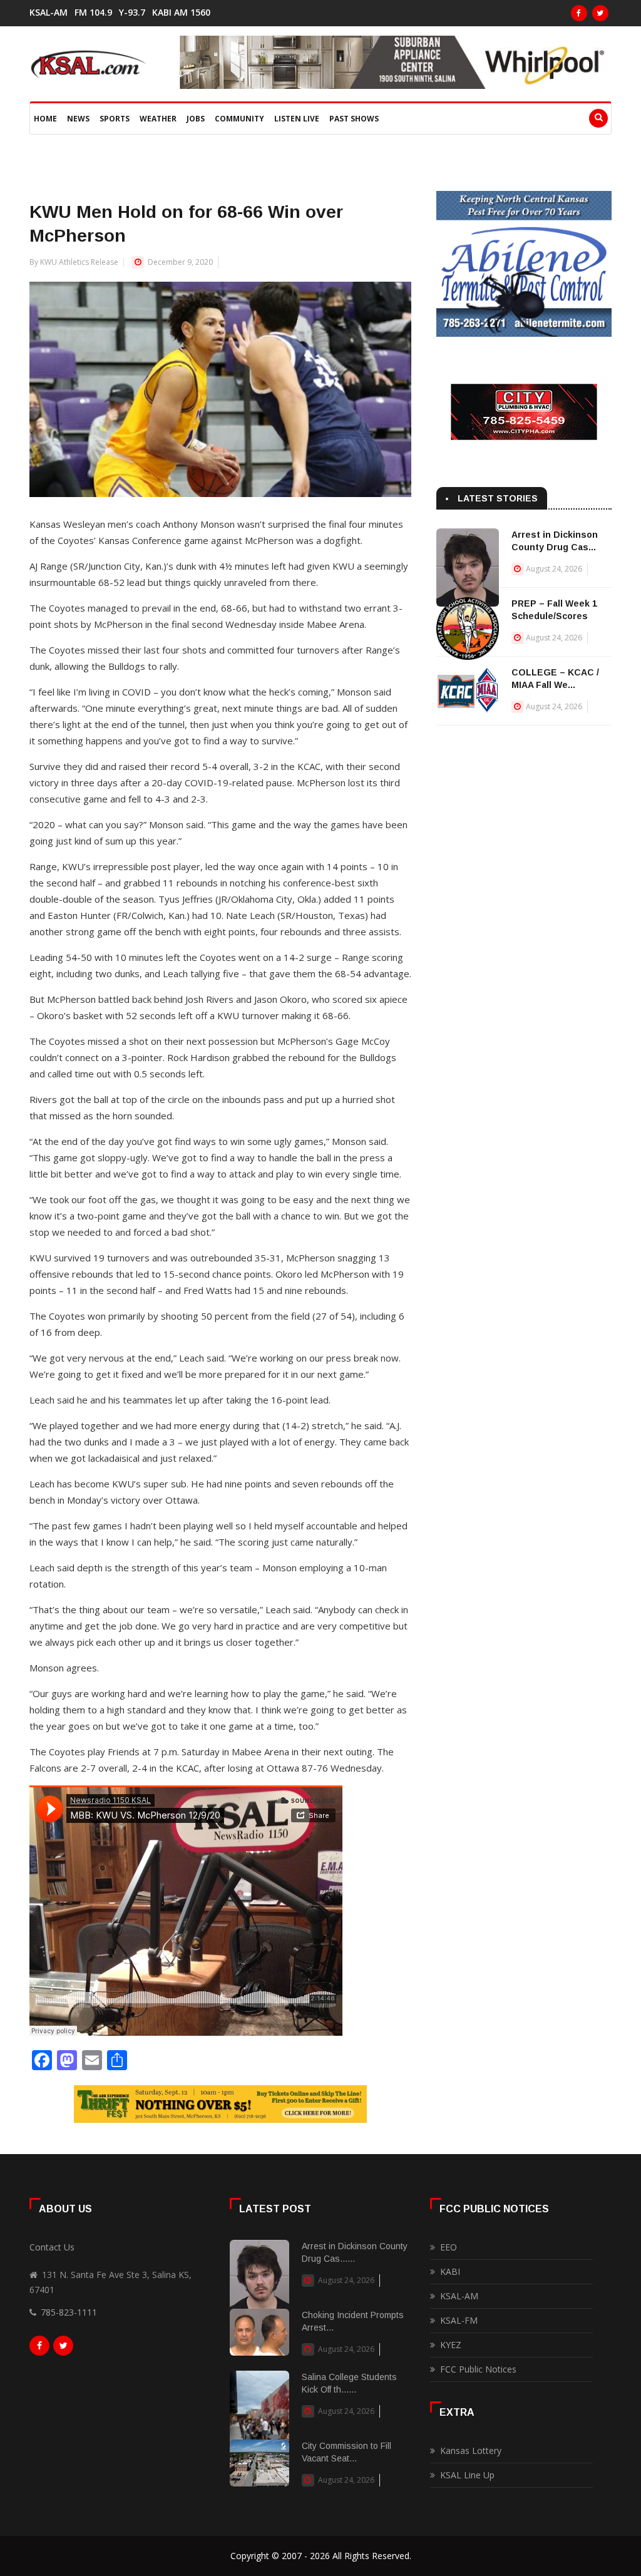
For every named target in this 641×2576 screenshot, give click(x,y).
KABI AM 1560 (181, 13)
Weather (158, 119)
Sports (115, 119)
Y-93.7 (132, 13)
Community (239, 119)
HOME (45, 119)
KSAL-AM (49, 13)
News (78, 119)
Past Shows (354, 119)
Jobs (196, 119)
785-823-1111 (69, 2312)
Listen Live (297, 119)
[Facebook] (579, 13)
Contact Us (52, 2247)
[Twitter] (600, 13)
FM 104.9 (93, 13)
